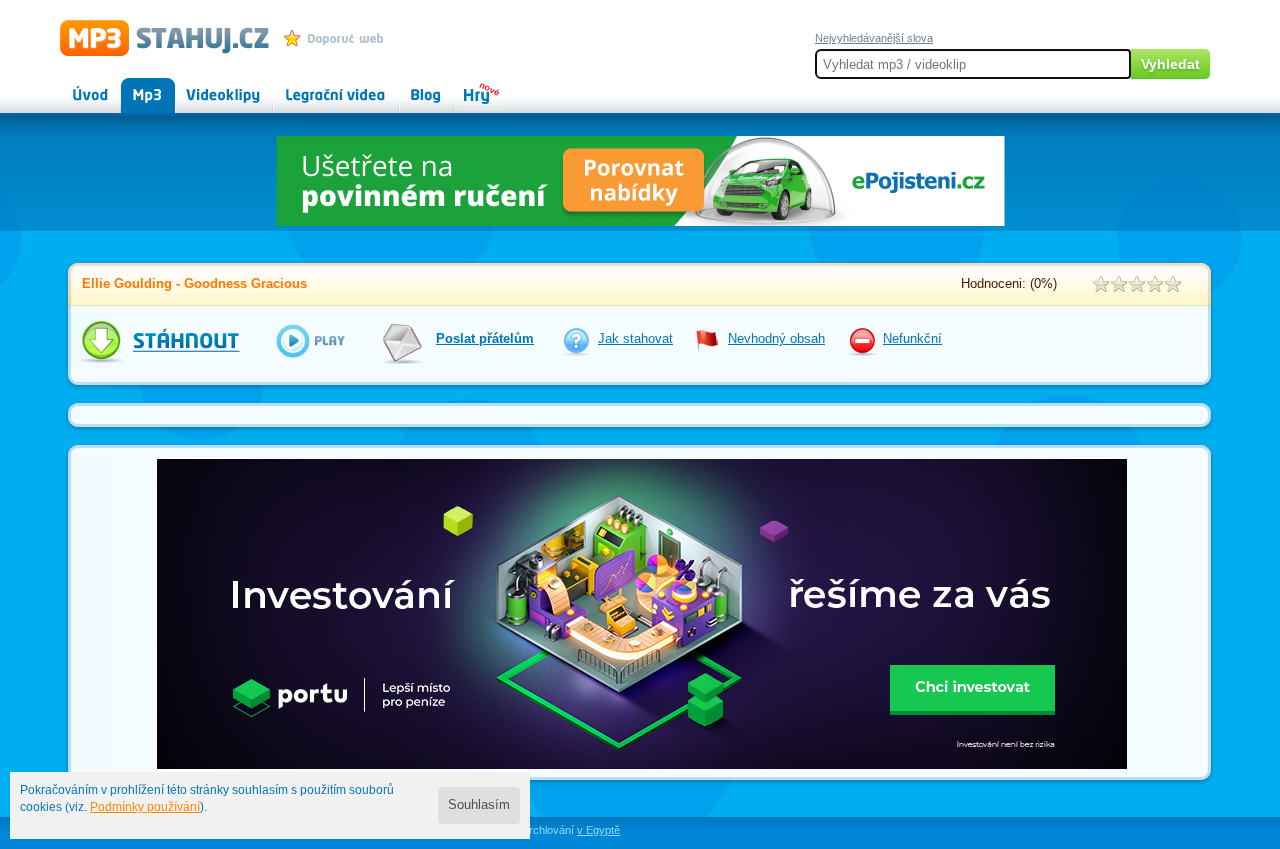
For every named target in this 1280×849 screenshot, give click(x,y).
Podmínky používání (145, 807)
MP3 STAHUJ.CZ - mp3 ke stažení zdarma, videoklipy (155, 37)
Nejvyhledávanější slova (874, 38)
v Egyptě (598, 830)
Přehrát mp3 (297, 340)
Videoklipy (205, 86)
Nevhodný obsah (776, 339)
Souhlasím (479, 805)
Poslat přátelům (485, 339)
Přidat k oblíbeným (338, 38)
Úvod (74, 86)
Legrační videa (315, 86)
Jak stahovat (635, 339)
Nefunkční (912, 339)
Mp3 (133, 86)
